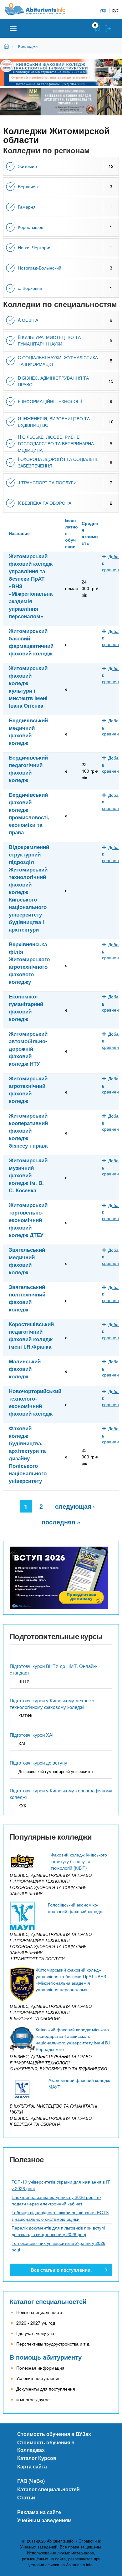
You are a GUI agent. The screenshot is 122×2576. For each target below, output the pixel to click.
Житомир (27, 166)
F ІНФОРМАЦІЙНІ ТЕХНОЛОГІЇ (50, 401)
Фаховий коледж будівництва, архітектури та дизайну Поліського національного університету (28, 1454)
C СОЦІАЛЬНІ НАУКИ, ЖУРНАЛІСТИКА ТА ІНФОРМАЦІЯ (58, 361)
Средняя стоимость (90, 533)
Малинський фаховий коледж (25, 1369)
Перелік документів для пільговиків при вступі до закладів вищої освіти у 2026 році (58, 2231)
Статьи (26, 2497)
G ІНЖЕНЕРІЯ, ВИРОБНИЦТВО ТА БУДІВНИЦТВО (54, 422)
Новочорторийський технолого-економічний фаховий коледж (35, 1402)
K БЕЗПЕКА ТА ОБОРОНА (45, 503)
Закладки (98, 28)
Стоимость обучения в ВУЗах (54, 2434)
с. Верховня (30, 288)
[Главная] (40, 9)
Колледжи (28, 46)
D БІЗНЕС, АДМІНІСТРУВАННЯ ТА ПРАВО (53, 381)
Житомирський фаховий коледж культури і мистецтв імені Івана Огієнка (28, 687)
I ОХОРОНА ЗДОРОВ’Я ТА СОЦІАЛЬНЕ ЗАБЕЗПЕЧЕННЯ (58, 462)
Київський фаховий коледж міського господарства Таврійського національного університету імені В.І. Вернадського (74, 2039)
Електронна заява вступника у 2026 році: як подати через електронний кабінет (56, 2200)
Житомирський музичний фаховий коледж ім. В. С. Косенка (28, 1175)
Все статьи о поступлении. (61, 2270)
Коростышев (30, 227)
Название (19, 533)
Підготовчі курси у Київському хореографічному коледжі (61, 1794)
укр (103, 10)
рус (116, 10)
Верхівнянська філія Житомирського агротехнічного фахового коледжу (29, 963)
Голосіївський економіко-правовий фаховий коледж (75, 1908)
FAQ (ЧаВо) (31, 2481)
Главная (7, 46)
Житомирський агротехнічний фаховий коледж (28, 1089)
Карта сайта (32, 2466)
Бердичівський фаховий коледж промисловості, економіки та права (29, 813)
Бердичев (28, 186)
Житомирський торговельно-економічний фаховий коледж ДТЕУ (28, 1220)
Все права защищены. (81, 2547)
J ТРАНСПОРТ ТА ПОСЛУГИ (47, 482)
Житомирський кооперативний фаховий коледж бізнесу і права (28, 1130)
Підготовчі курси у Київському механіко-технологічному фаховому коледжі (53, 1704)
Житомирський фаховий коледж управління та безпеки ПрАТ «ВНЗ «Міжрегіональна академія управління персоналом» (31, 586)
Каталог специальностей (48, 2301)
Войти (108, 28)
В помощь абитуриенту (46, 2357)
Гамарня (27, 207)
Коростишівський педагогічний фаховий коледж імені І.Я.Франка (31, 1335)
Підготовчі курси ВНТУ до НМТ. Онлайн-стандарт (53, 1669)
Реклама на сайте (39, 2512)
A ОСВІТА (28, 320)
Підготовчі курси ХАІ (32, 1735)
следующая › (75, 1506)
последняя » (61, 1522)
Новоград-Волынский (40, 268)
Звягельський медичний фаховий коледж (27, 1261)
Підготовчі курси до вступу (38, 1763)
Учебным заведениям (44, 2520)
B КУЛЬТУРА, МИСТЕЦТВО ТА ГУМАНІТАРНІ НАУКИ (49, 340)
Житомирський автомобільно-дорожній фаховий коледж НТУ (28, 1048)
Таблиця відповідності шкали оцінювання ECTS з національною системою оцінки (60, 2216)
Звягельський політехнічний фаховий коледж (27, 1298)
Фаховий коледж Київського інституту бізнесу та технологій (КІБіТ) (79, 1861)
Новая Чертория (35, 247)
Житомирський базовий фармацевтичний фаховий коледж (31, 642)
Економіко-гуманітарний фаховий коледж (26, 1008)
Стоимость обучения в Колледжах (46, 2446)
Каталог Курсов (37, 2458)
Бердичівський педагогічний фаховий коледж (28, 769)
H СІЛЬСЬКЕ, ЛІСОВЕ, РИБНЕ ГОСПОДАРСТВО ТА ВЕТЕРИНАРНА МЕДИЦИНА (56, 443)
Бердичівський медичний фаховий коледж (28, 731)
